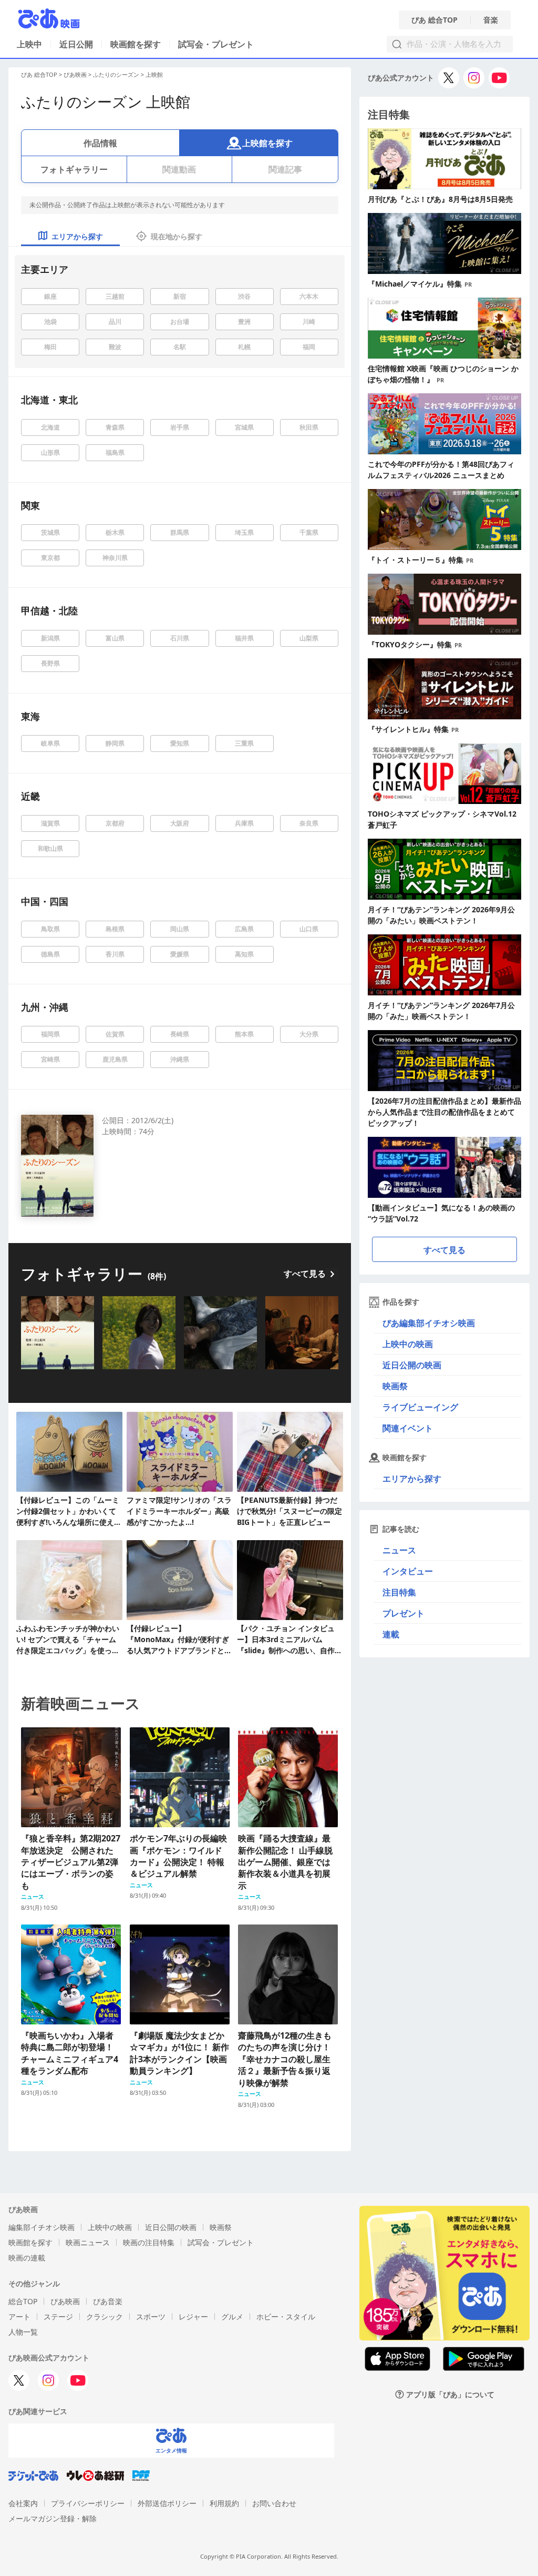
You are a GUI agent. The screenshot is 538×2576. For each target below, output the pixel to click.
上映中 (29, 44)
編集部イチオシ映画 (42, 2227)
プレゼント (403, 1613)
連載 (391, 1634)
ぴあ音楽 (108, 2301)
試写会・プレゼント (216, 44)
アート (19, 2317)
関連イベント (408, 1428)
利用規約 (224, 2503)
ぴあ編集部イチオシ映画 (429, 1323)
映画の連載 (27, 2258)
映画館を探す (136, 44)
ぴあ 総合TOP (434, 20)
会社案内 (23, 2503)
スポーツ (151, 2317)
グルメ (232, 2317)
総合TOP (23, 2301)
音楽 (491, 20)
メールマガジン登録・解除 (53, 2518)
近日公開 (76, 44)
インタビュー (408, 1571)
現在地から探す (177, 236)
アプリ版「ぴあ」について (450, 2394)
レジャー (193, 2317)
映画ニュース (88, 2242)
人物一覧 (23, 2332)
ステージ (58, 2317)
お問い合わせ (274, 2503)
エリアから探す (412, 1479)
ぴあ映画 (75, 74)
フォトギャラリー (74, 169)
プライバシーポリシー (88, 2503)
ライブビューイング (420, 1407)
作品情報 (100, 143)
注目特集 (399, 1592)
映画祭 (395, 1386)
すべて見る (305, 1274)
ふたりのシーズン (116, 74)
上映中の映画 (408, 1344)
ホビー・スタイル (286, 2317)
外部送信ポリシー (167, 2503)
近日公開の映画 (412, 1365)
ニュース (399, 1550)
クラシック (105, 2317)
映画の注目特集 (149, 2242)
